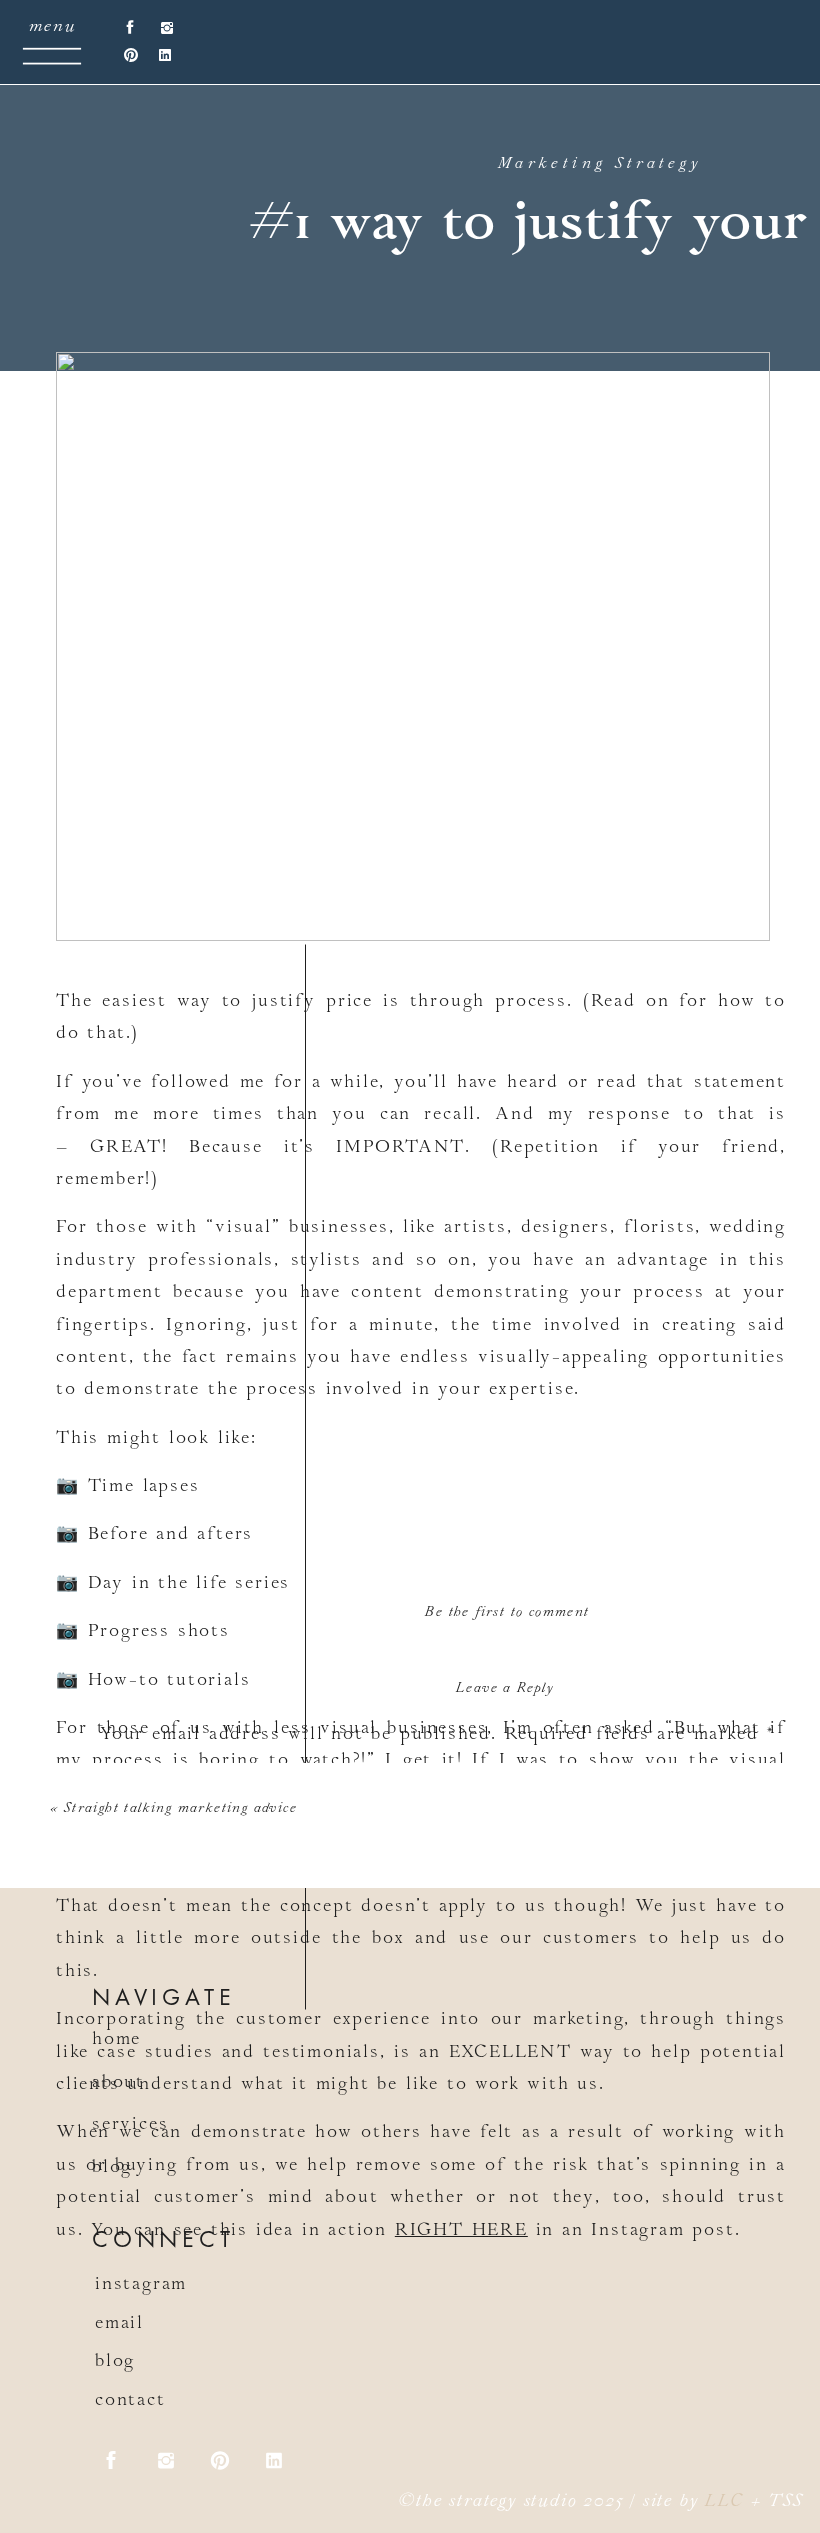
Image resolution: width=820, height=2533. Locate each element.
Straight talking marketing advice (180, 1809)
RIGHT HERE (461, 2231)
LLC (724, 2502)
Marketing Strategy (599, 164)
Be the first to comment (507, 1613)
